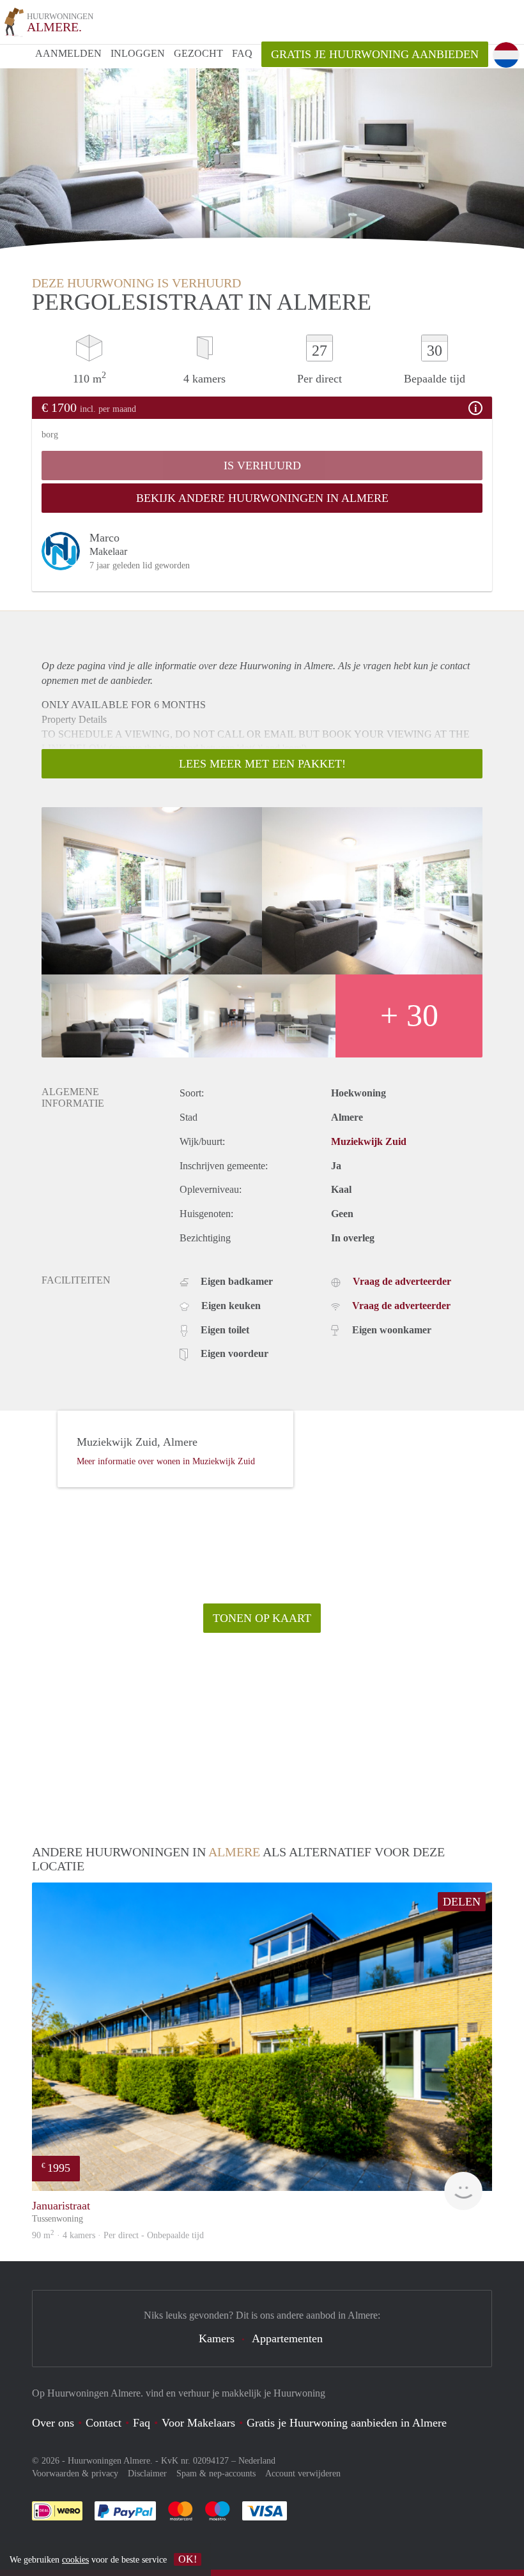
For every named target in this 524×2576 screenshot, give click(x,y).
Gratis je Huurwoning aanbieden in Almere (347, 2423)
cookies (75, 2560)
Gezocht (198, 53)
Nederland (257, 2461)
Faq (142, 2423)
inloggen (138, 53)
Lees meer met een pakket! (262, 764)
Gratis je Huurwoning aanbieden (375, 54)
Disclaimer (147, 2474)
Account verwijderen (303, 2474)
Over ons (53, 2423)
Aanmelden (68, 53)
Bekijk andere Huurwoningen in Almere (262, 498)
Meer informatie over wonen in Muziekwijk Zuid (166, 1461)
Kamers (217, 2338)
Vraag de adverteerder (402, 1281)
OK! (188, 2559)
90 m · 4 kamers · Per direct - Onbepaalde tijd (118, 2235)
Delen (462, 1902)
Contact (104, 2423)
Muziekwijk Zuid (369, 1141)
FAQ (242, 53)
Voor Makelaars (198, 2423)
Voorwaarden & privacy (75, 2474)
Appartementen (287, 2338)
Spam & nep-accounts (216, 2474)
